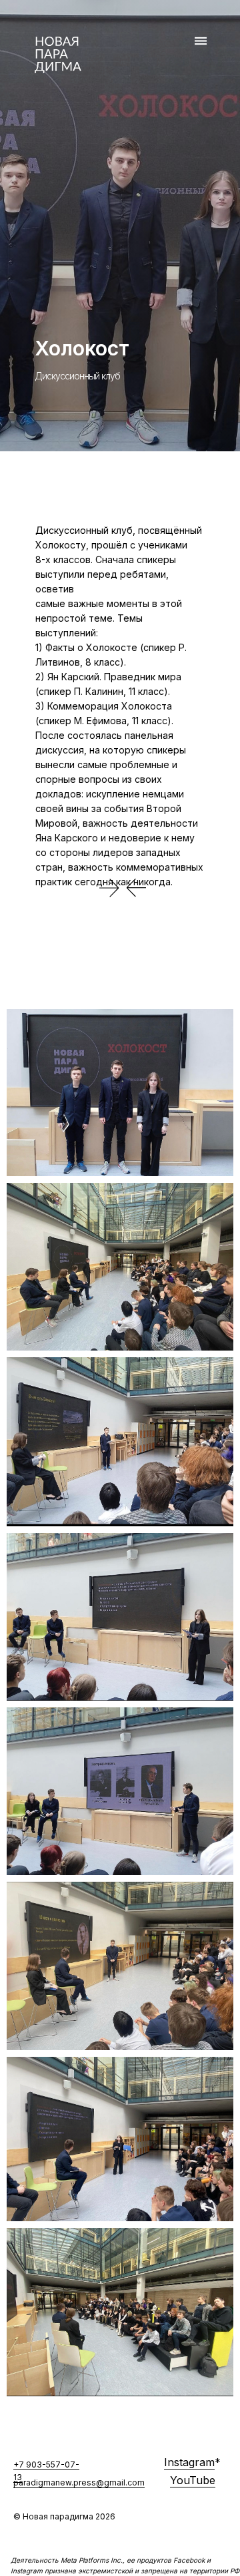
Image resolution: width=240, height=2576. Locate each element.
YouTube (193, 2480)
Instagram (189, 2462)
